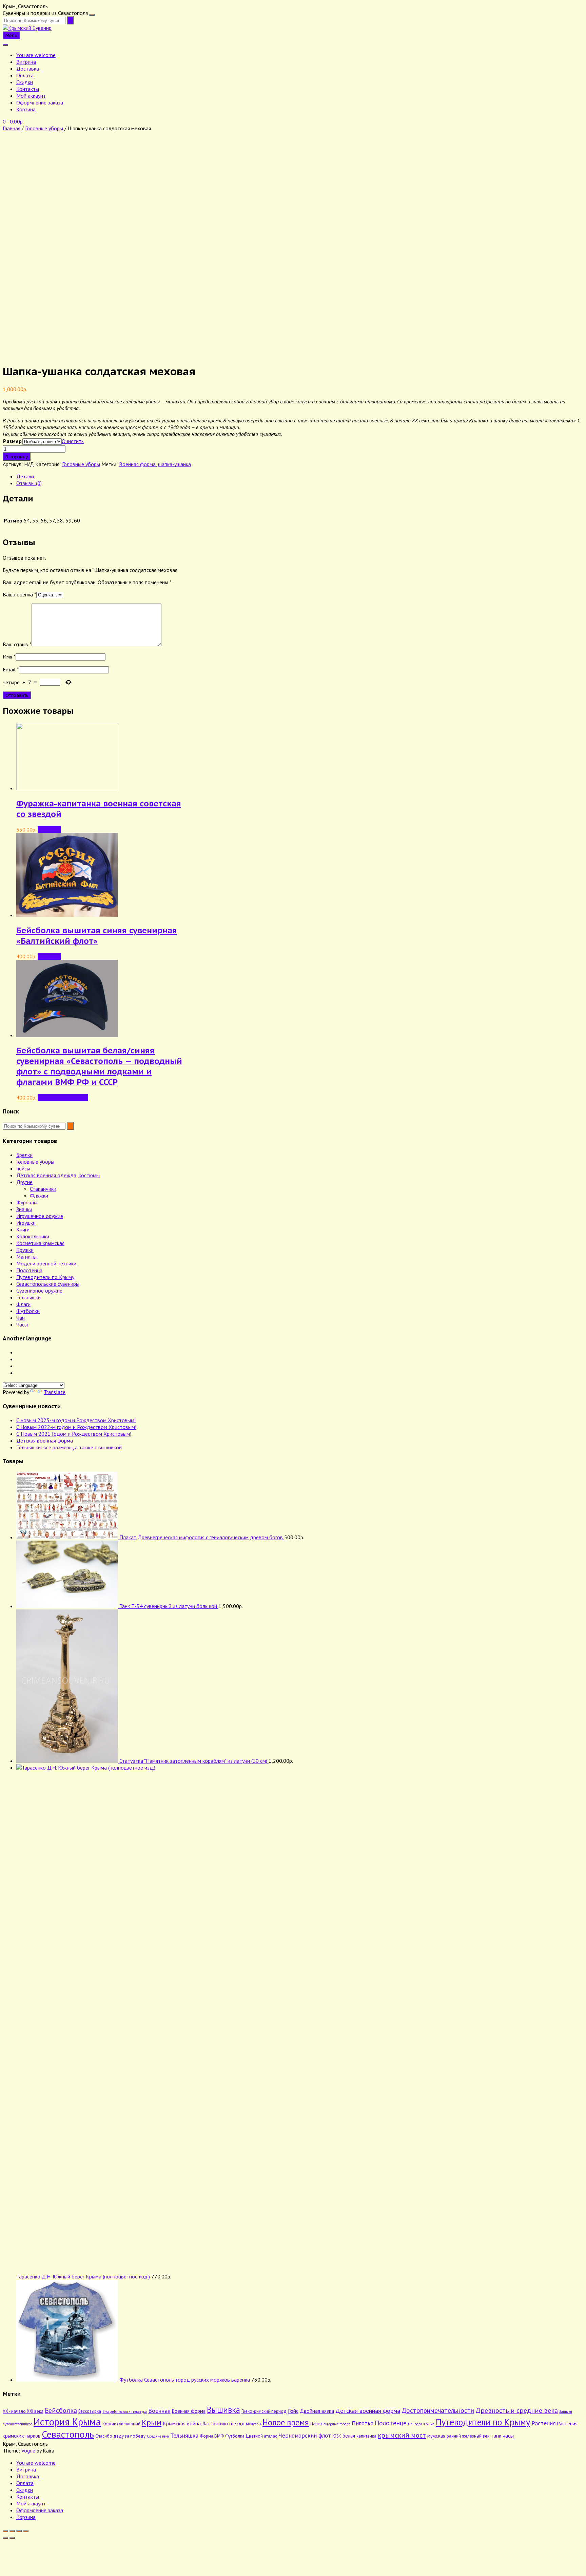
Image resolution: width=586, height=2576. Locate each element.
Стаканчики (43, 1189)
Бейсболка (61, 2410)
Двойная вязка (317, 2411)
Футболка (235, 2436)
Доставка (28, 69)
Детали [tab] (25, 476)
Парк (315, 2424)
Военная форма (137, 464)
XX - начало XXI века (23, 2411)
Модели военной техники (46, 1263)
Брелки (24, 1155)
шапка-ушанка (174, 464)
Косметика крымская (40, 1243)
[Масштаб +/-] (5, 2531)
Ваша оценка (19, 594)
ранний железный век (468, 2436)
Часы (22, 1324)
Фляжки (39, 1196)
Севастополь (68, 2434)
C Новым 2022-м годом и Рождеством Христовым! (76, 1427)
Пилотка (363, 2423)
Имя (9, 656)
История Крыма (67, 2422)
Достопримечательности (438, 2410)
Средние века (158, 2436)
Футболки (28, 1311)
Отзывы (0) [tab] (29, 483)
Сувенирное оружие (39, 1291)
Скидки (25, 82)
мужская (436, 2436)
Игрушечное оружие (40, 1216)
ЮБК (337, 2436)
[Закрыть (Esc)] (26, 2531)
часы (508, 2436)
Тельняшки (28, 1297)
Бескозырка (90, 2411)
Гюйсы (23, 1168)
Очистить (73, 441)
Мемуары (253, 2424)
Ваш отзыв (17, 644)
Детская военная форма (45, 1440)
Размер (12, 441)
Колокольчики (33, 1236)
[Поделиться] (19, 2531)
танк (496, 2436)
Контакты (28, 89)
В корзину (17, 457)
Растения (544, 2423)
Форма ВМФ (212, 2436)
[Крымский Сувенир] (27, 28)
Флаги (23, 1304)
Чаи (21, 1318)
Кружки (25, 1250)
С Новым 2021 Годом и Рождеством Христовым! (74, 1434)
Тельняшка (184, 2435)
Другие (24, 1182)
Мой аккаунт (31, 96)
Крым (152, 2422)
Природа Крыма (421, 2424)
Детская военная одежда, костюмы (58, 1175)
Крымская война (182, 2423)
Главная (12, 128)
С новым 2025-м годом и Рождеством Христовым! (76, 1420)
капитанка (366, 2436)
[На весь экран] (12, 2531)
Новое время (286, 2422)
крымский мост (402, 2435)
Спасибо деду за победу (120, 2436)
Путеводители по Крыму (45, 1277)
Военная (159, 2410)
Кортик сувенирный (121, 2424)
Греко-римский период (264, 2411)
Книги (23, 1229)
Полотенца (29, 1270)
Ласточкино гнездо (223, 2424)
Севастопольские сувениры (48, 1284)
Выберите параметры (63, 1098)
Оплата (25, 75)
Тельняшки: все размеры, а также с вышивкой (69, 1447)
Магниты (26, 1257)
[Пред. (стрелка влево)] (5, 2538)
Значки (24, 1209)
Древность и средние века (517, 2410)
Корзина (26, 109)
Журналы (27, 1202)
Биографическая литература (125, 2411)
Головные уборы (44, 128)
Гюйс (293, 2411)
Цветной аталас (261, 2436)
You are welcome (36, 55)
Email (11, 669)
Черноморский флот (305, 2435)
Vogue (28, 2450)
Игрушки (26, 1223)
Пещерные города (336, 2424)
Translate (55, 1392)
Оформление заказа (40, 102)
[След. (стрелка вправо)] (12, 2538)
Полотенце (391, 2423)
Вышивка (223, 2410)
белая (349, 2436)
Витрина (26, 62)
